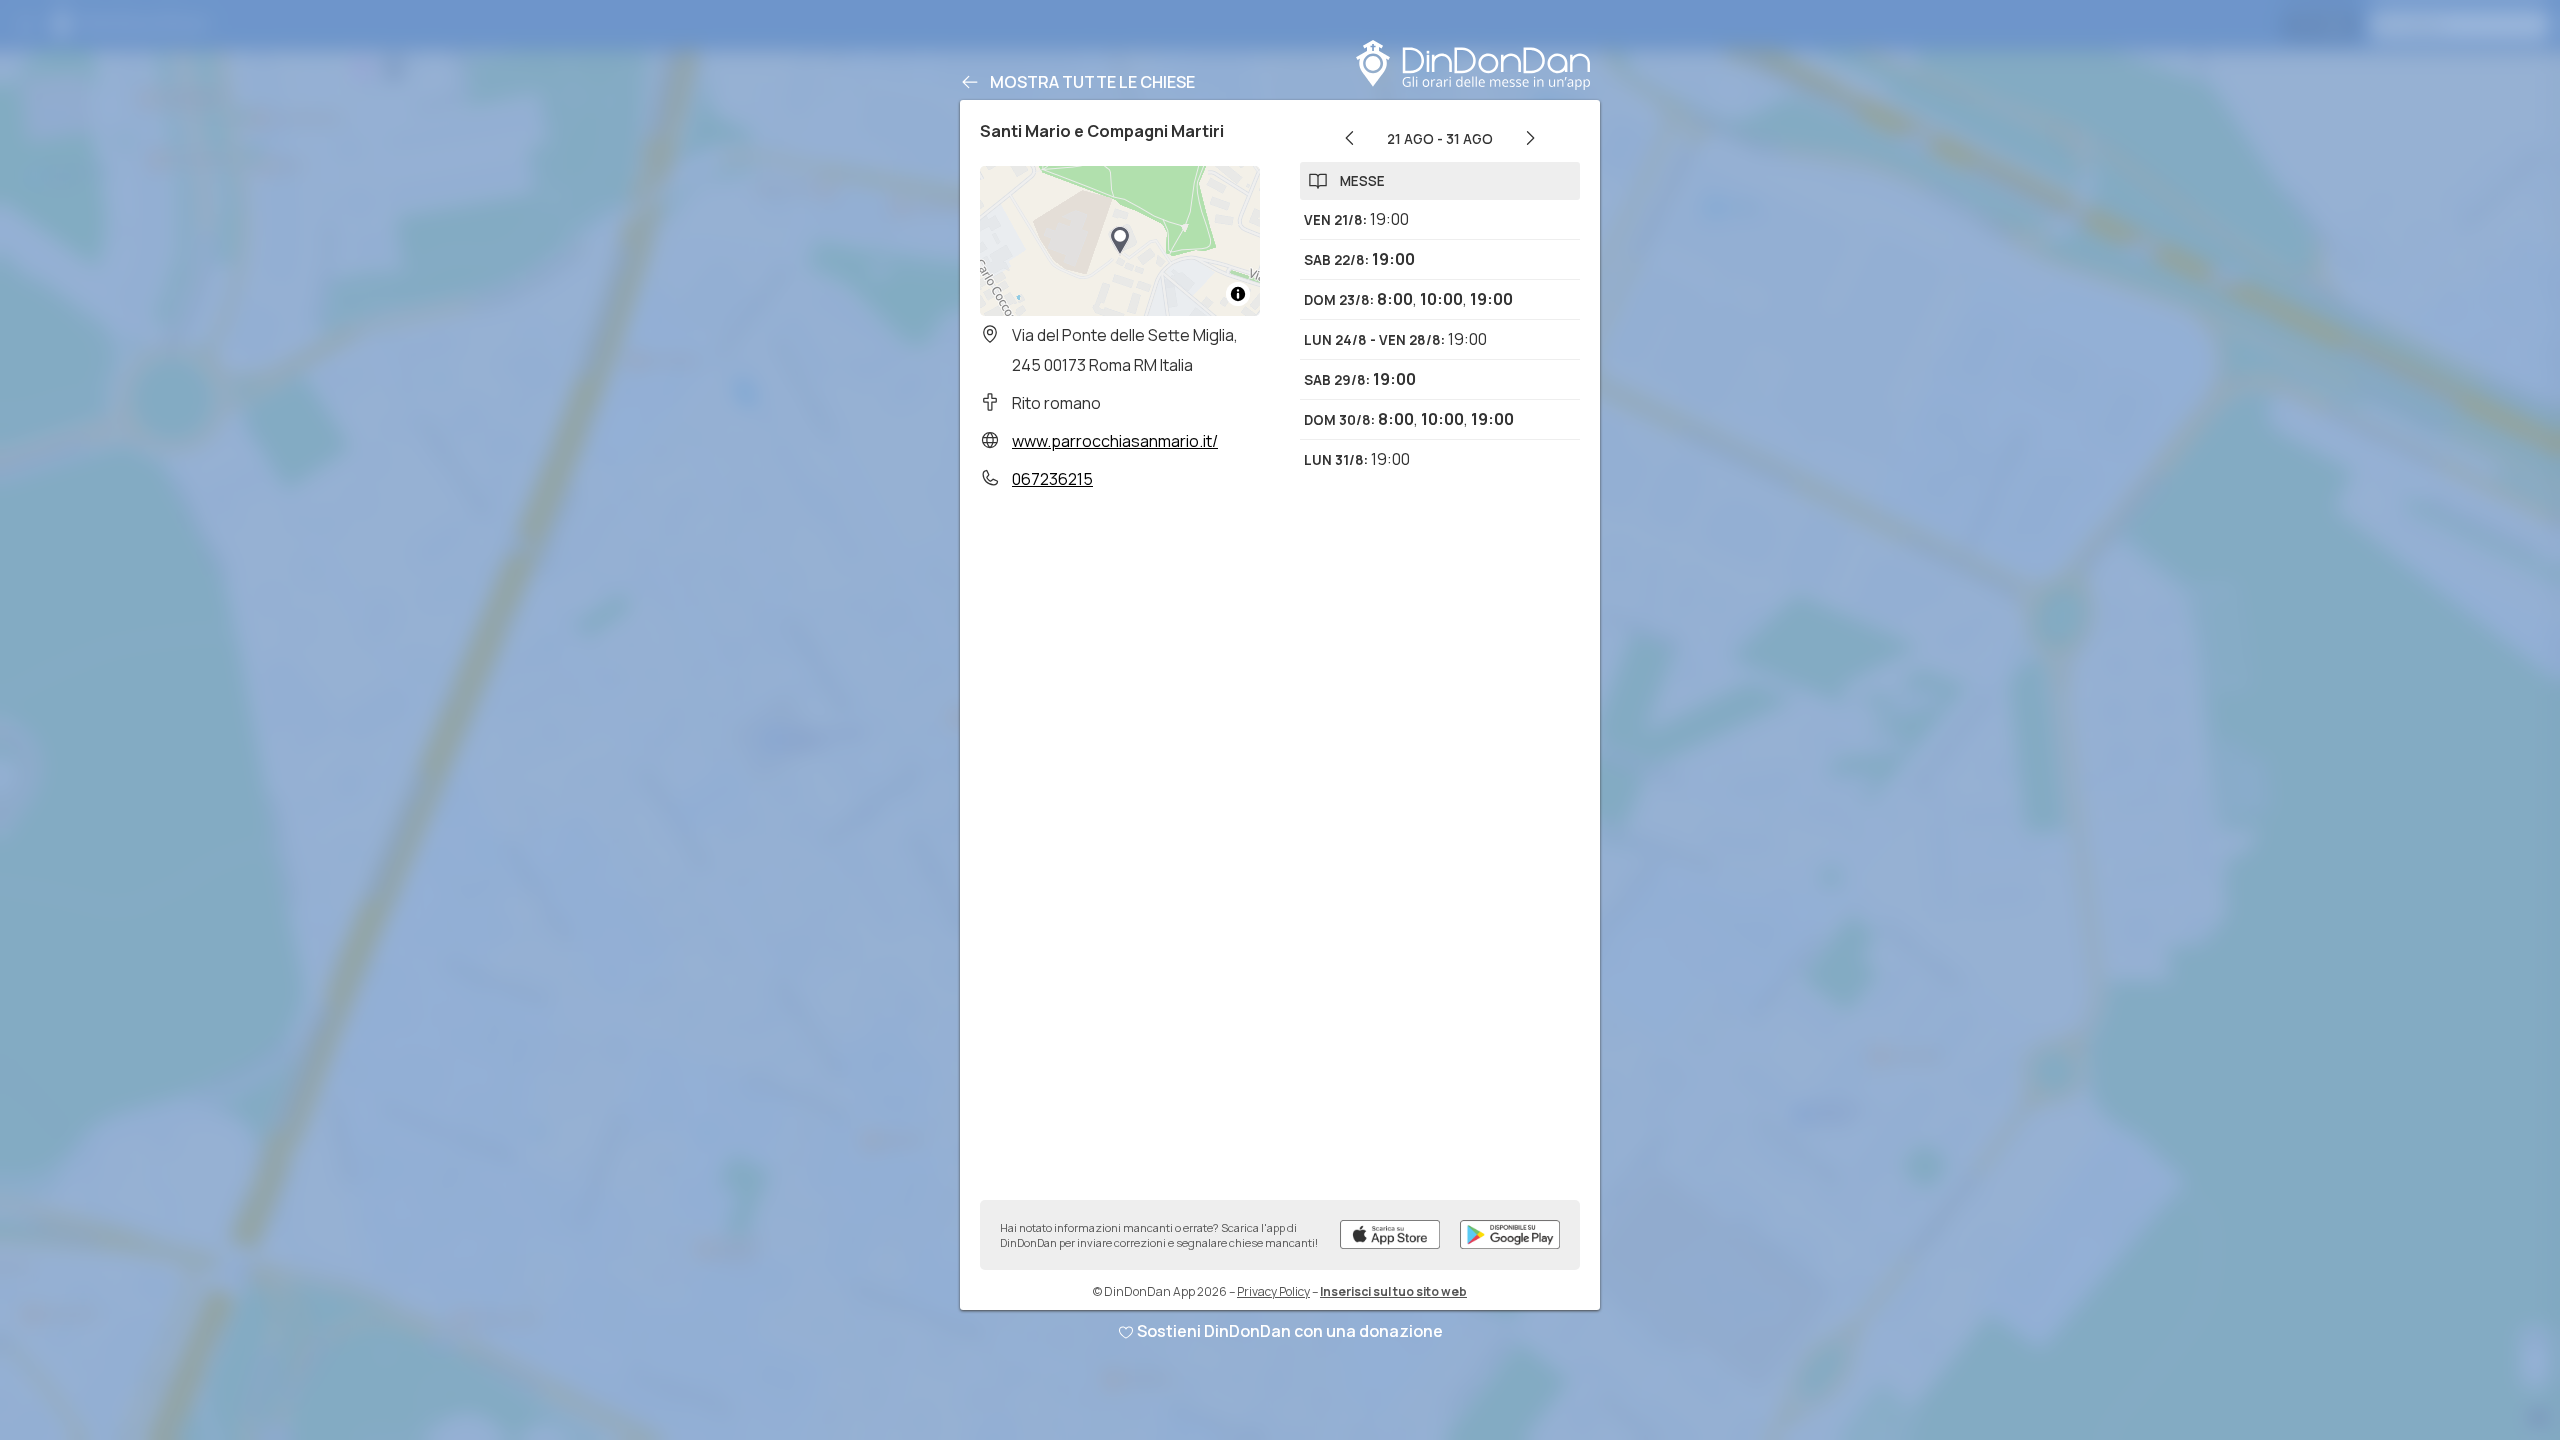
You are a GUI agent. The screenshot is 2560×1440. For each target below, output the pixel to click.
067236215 (1052, 479)
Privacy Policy (1273, 1291)
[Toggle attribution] (1238, 294)
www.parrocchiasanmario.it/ (1115, 441)
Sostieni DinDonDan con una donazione (1290, 1331)
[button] (1120, 241)
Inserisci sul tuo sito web (1393, 1291)
